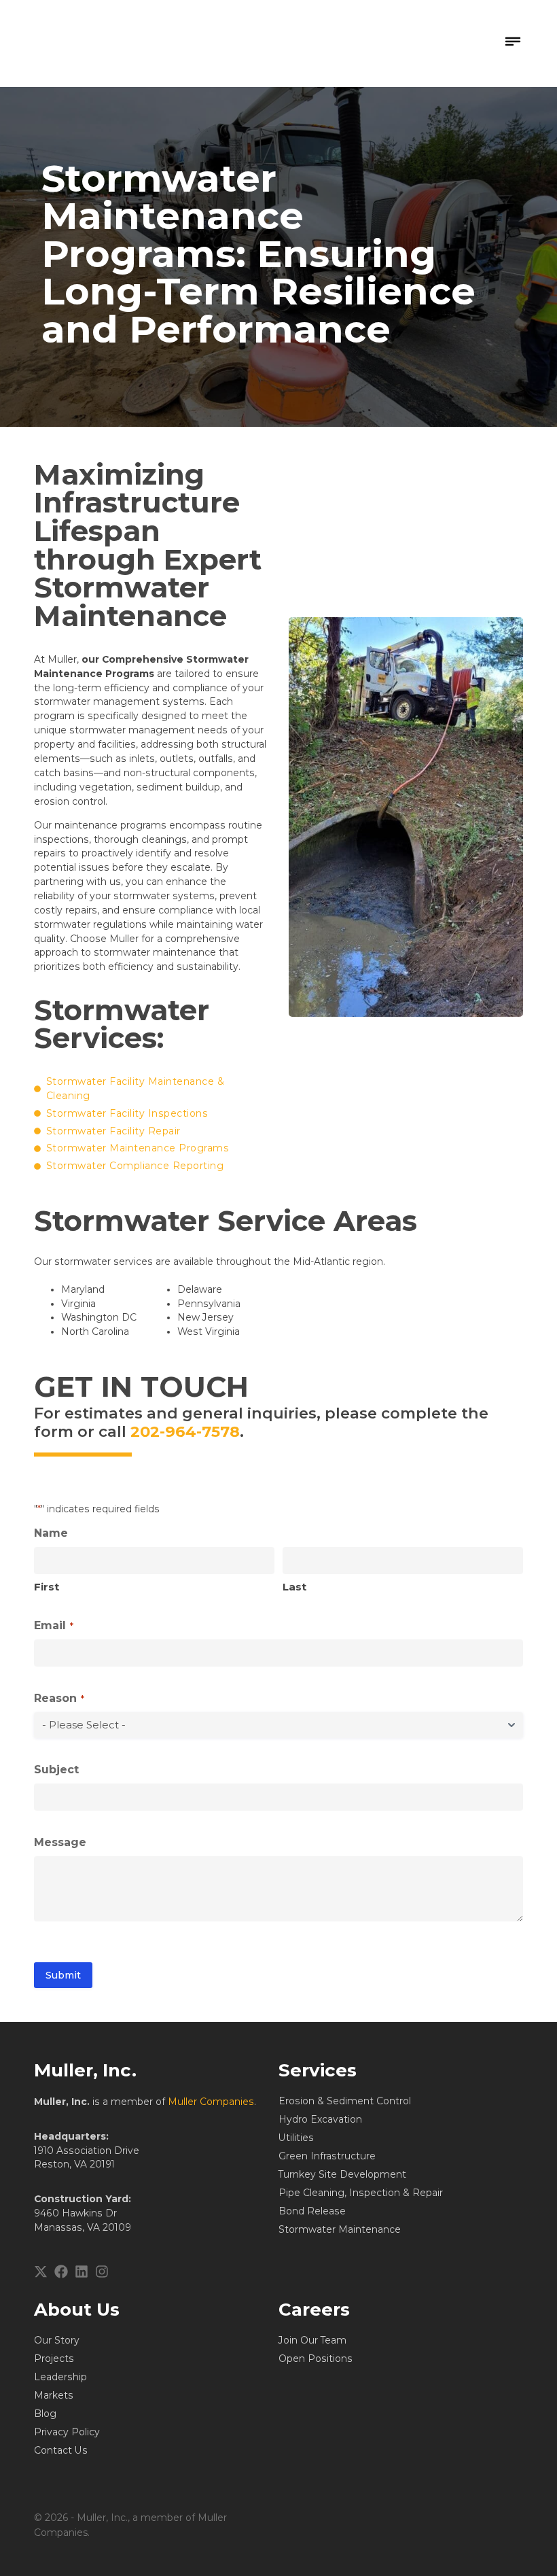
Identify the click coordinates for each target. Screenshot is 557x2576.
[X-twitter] (41, 2272)
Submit (63, 1975)
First (47, 1587)
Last (294, 1587)
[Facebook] (61, 2272)
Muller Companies (211, 2102)
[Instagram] (102, 2272)
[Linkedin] (82, 2272)
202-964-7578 (185, 1431)
